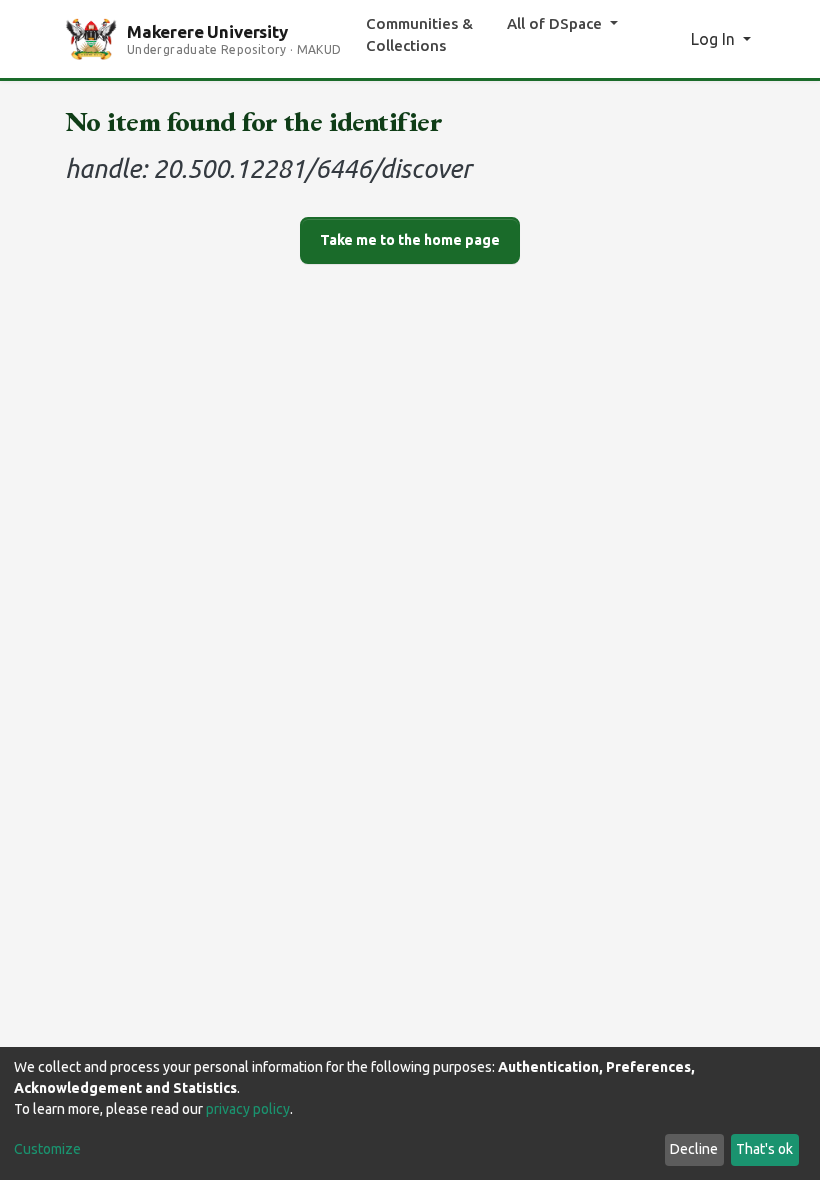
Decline (694, 1149)
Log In (715, 39)
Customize (47, 1149)
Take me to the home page (410, 240)
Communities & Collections (419, 35)
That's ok (764, 1149)
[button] (669, 39)
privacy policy (248, 1109)
